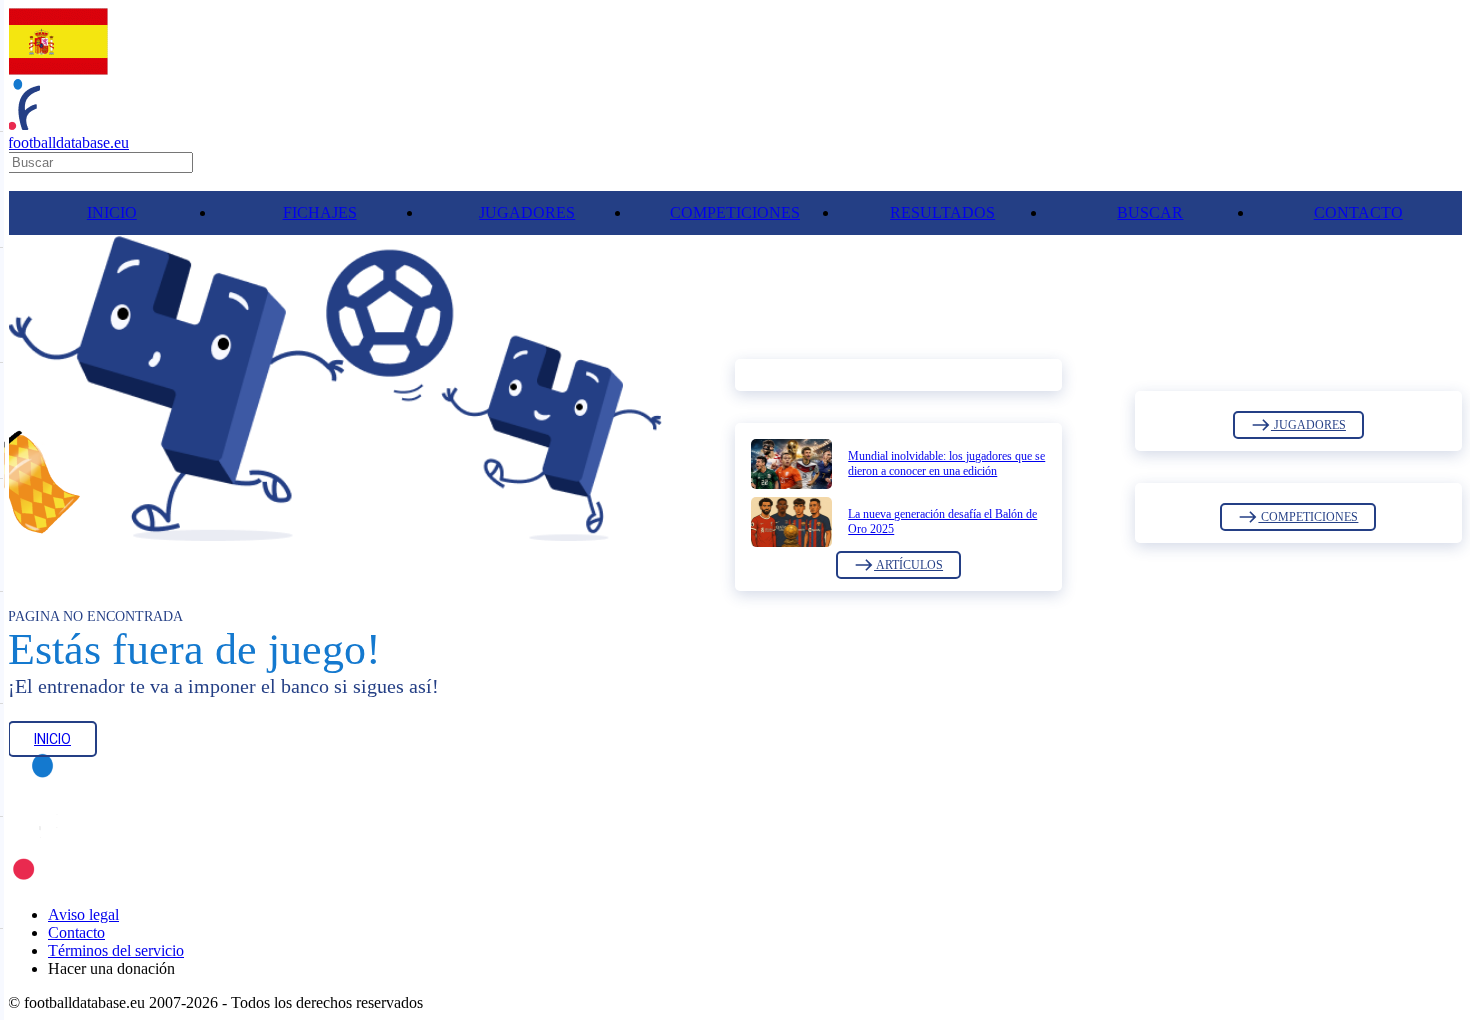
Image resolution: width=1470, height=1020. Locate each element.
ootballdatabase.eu (68, 142)
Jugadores (1308, 425)
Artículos (908, 565)
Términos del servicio (116, 950)
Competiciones (1308, 517)
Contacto (76, 932)
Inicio (52, 739)
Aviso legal (83, 914)
